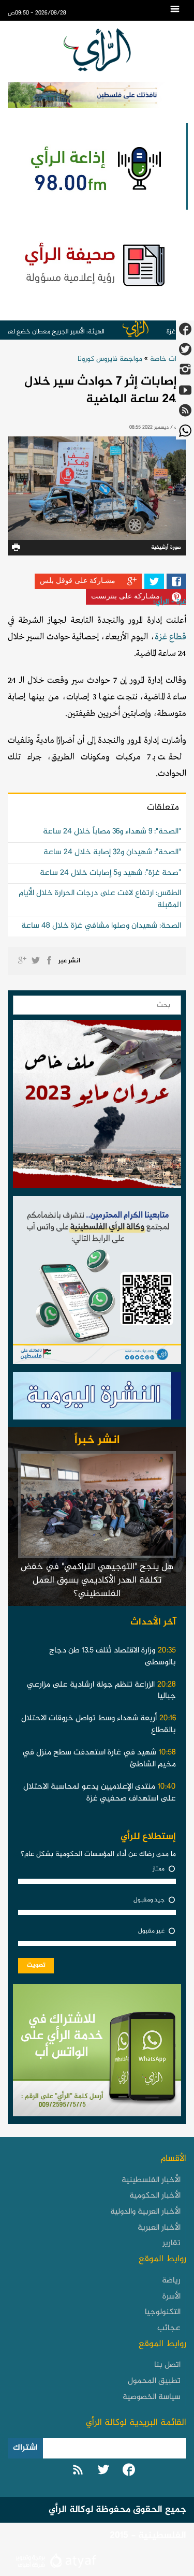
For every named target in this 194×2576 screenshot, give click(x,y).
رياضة (171, 2281)
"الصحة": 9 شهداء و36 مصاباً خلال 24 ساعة (112, 832)
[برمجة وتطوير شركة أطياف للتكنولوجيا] (55, 2562)
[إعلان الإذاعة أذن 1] (94, 166)
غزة (161, 637)
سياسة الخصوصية (152, 2397)
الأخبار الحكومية (155, 2196)
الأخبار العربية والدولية (145, 2212)
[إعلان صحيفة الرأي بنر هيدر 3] (97, 264)
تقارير (171, 2243)
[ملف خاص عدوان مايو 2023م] (97, 1107)
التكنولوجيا (163, 2312)
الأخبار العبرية (159, 2228)
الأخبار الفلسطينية (151, 2180)
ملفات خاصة (168, 359)
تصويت (36, 1965)
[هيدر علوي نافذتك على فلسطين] (97, 95)
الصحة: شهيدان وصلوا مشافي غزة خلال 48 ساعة (101, 926)
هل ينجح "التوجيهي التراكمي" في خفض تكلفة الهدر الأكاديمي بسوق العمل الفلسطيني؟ (97, 1580)
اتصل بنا (167, 2365)
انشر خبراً (97, 1440)
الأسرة (171, 2297)
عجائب (169, 2328)
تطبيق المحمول (154, 2381)
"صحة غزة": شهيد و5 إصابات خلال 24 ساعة (110, 873)
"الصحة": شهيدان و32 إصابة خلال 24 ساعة (112, 852)
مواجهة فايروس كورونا (110, 359)
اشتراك (25, 2448)
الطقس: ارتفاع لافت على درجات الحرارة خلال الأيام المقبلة (100, 899)
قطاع (177, 637)
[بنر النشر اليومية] (97, 1398)
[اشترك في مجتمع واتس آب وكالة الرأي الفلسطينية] (97, 1283)
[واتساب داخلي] (97, 2053)
